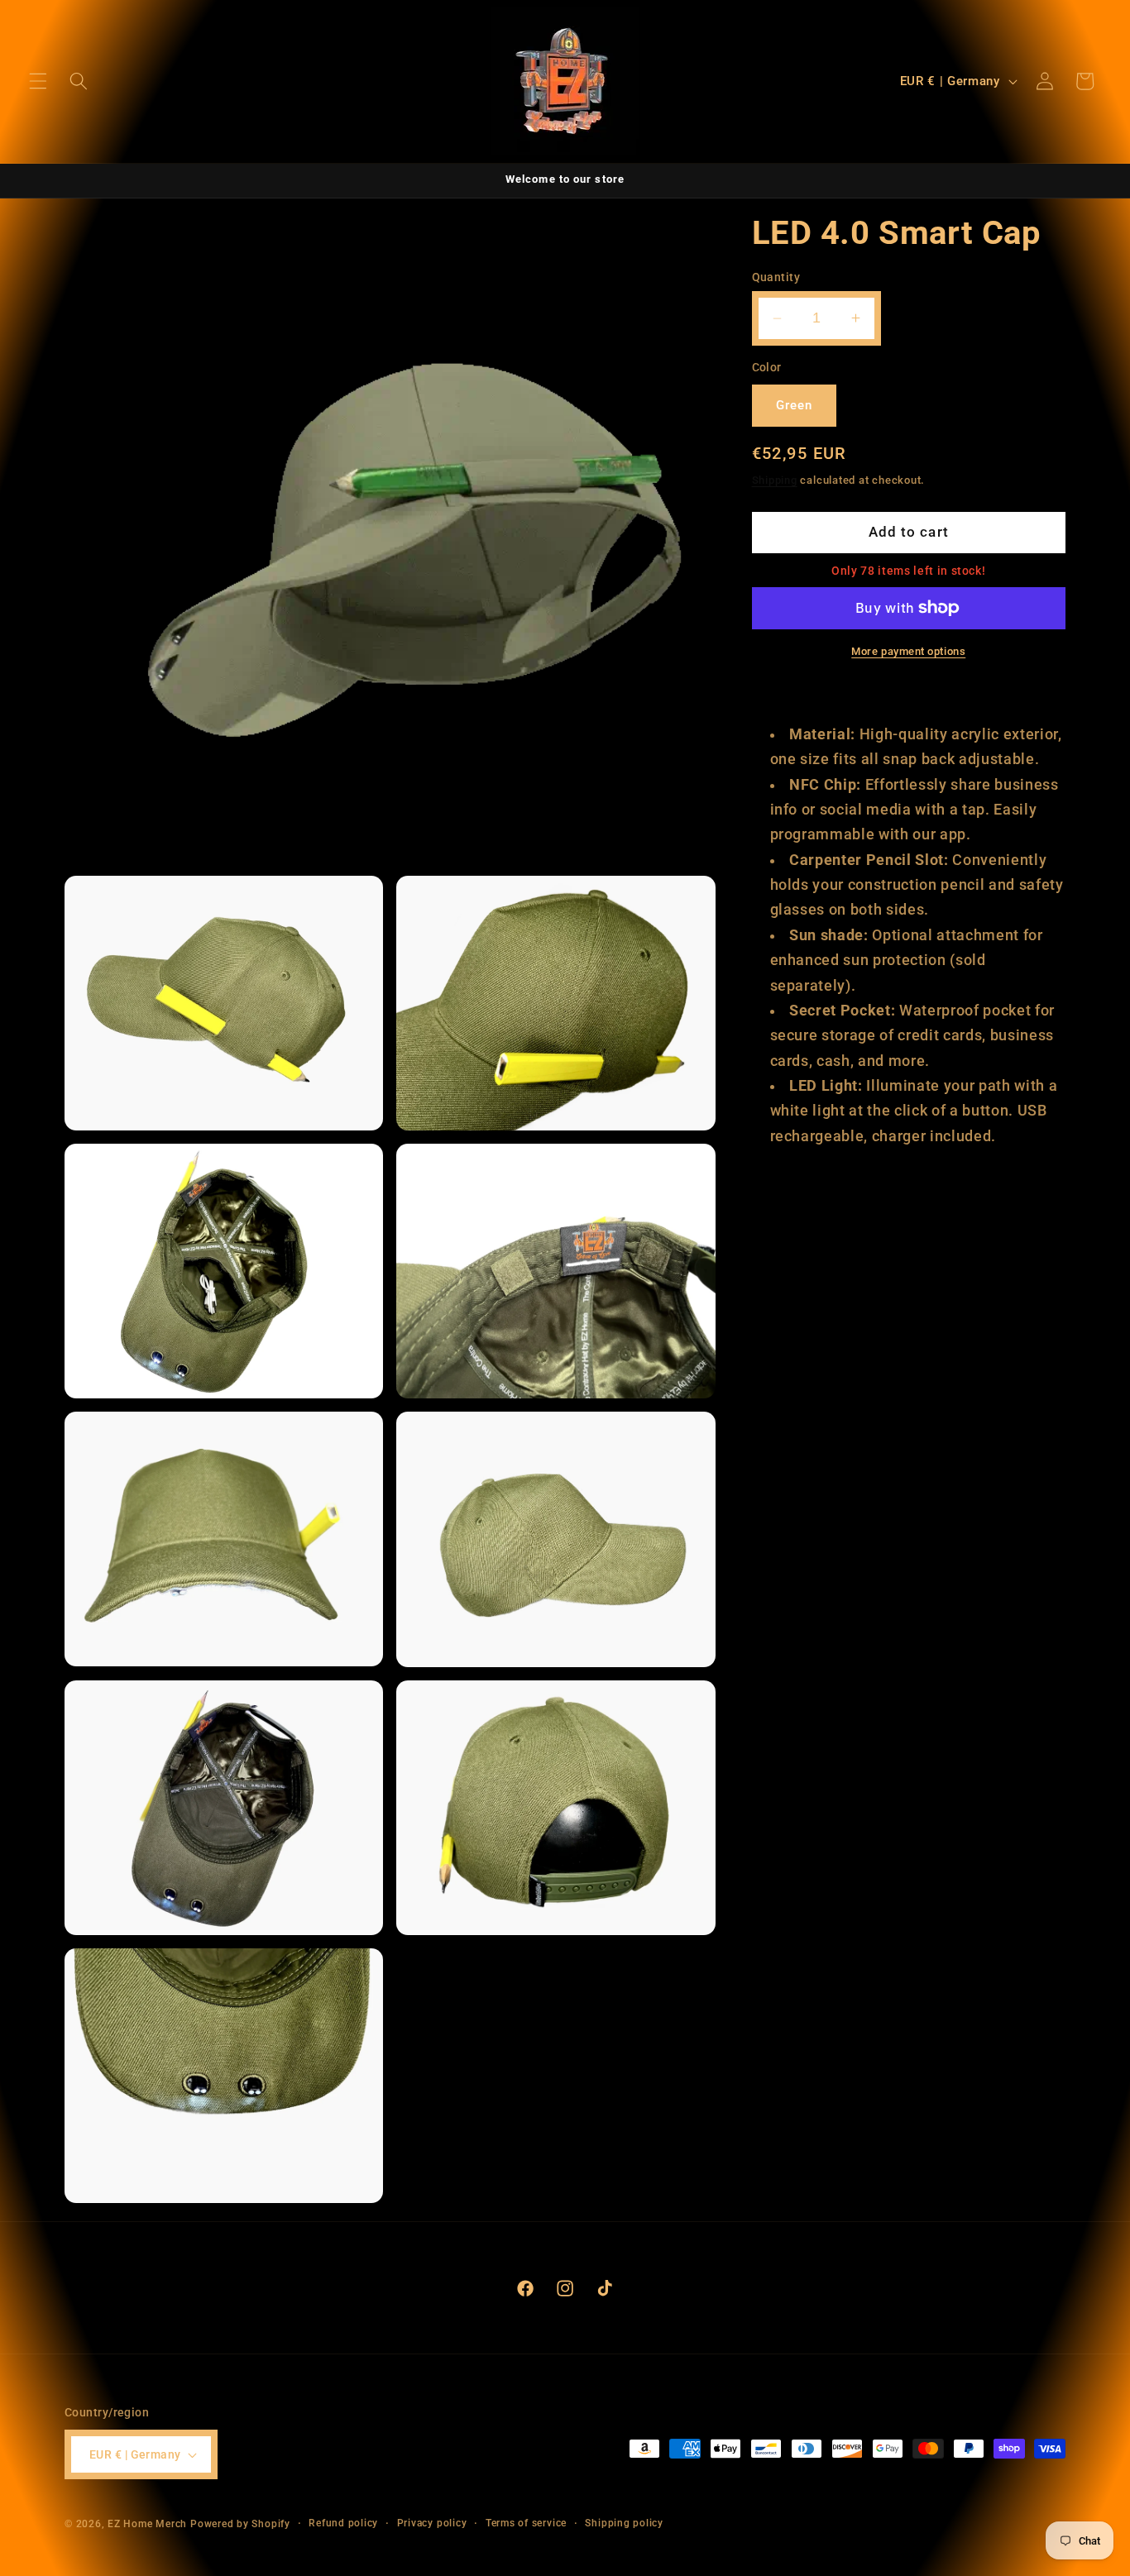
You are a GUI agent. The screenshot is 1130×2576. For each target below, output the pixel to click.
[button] (38, 81)
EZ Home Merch (147, 2524)
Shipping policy (624, 2523)
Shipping (775, 480)
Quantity (776, 277)
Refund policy (343, 2523)
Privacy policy (432, 2523)
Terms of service (526, 2523)
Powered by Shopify (240, 2524)
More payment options (908, 651)
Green (795, 405)
